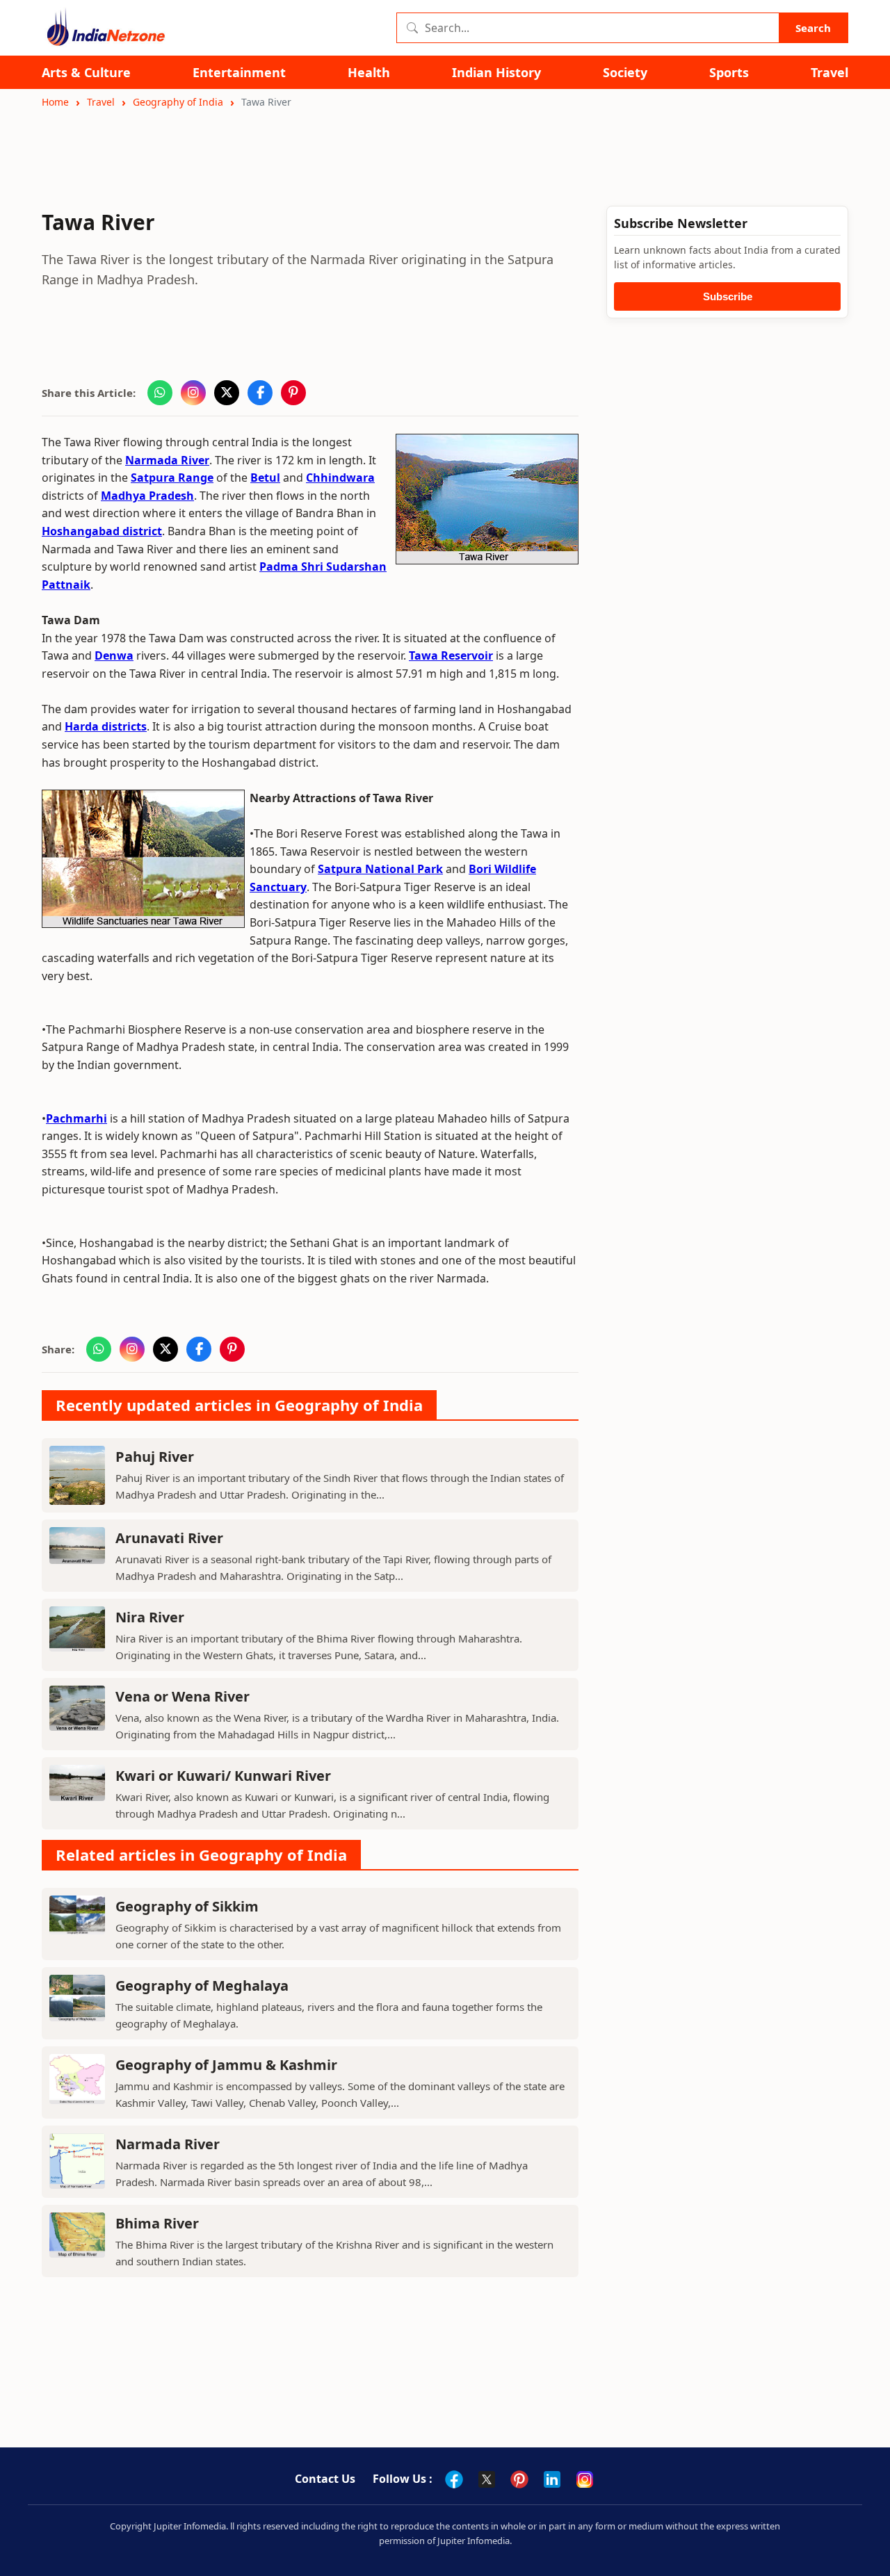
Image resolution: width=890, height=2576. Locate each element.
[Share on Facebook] (260, 393)
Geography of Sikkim (187, 1906)
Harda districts (106, 726)
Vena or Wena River (183, 1696)
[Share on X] (227, 393)
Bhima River (157, 2223)
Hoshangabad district (102, 531)
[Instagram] (585, 2479)
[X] (487, 2479)
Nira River (150, 1617)
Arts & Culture (86, 73)
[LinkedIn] (552, 2479)
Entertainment (239, 73)
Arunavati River (169, 1538)
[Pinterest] (519, 2479)
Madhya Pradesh (147, 496)
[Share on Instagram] (193, 393)
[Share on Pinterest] (293, 393)
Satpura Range (172, 478)
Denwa (114, 655)
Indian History (496, 73)
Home (55, 102)
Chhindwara (340, 478)
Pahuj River (155, 1457)
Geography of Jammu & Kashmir (226, 2065)
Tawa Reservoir (451, 655)
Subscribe (728, 296)
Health (369, 73)
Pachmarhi (76, 1118)
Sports (729, 73)
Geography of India (178, 102)
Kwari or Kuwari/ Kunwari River (223, 1776)
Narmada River (167, 460)
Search (813, 28)
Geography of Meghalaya (202, 1986)
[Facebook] (454, 2479)
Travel (830, 73)
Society (625, 73)
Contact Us (325, 2479)
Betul (265, 478)
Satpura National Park (380, 869)
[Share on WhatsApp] (160, 393)
